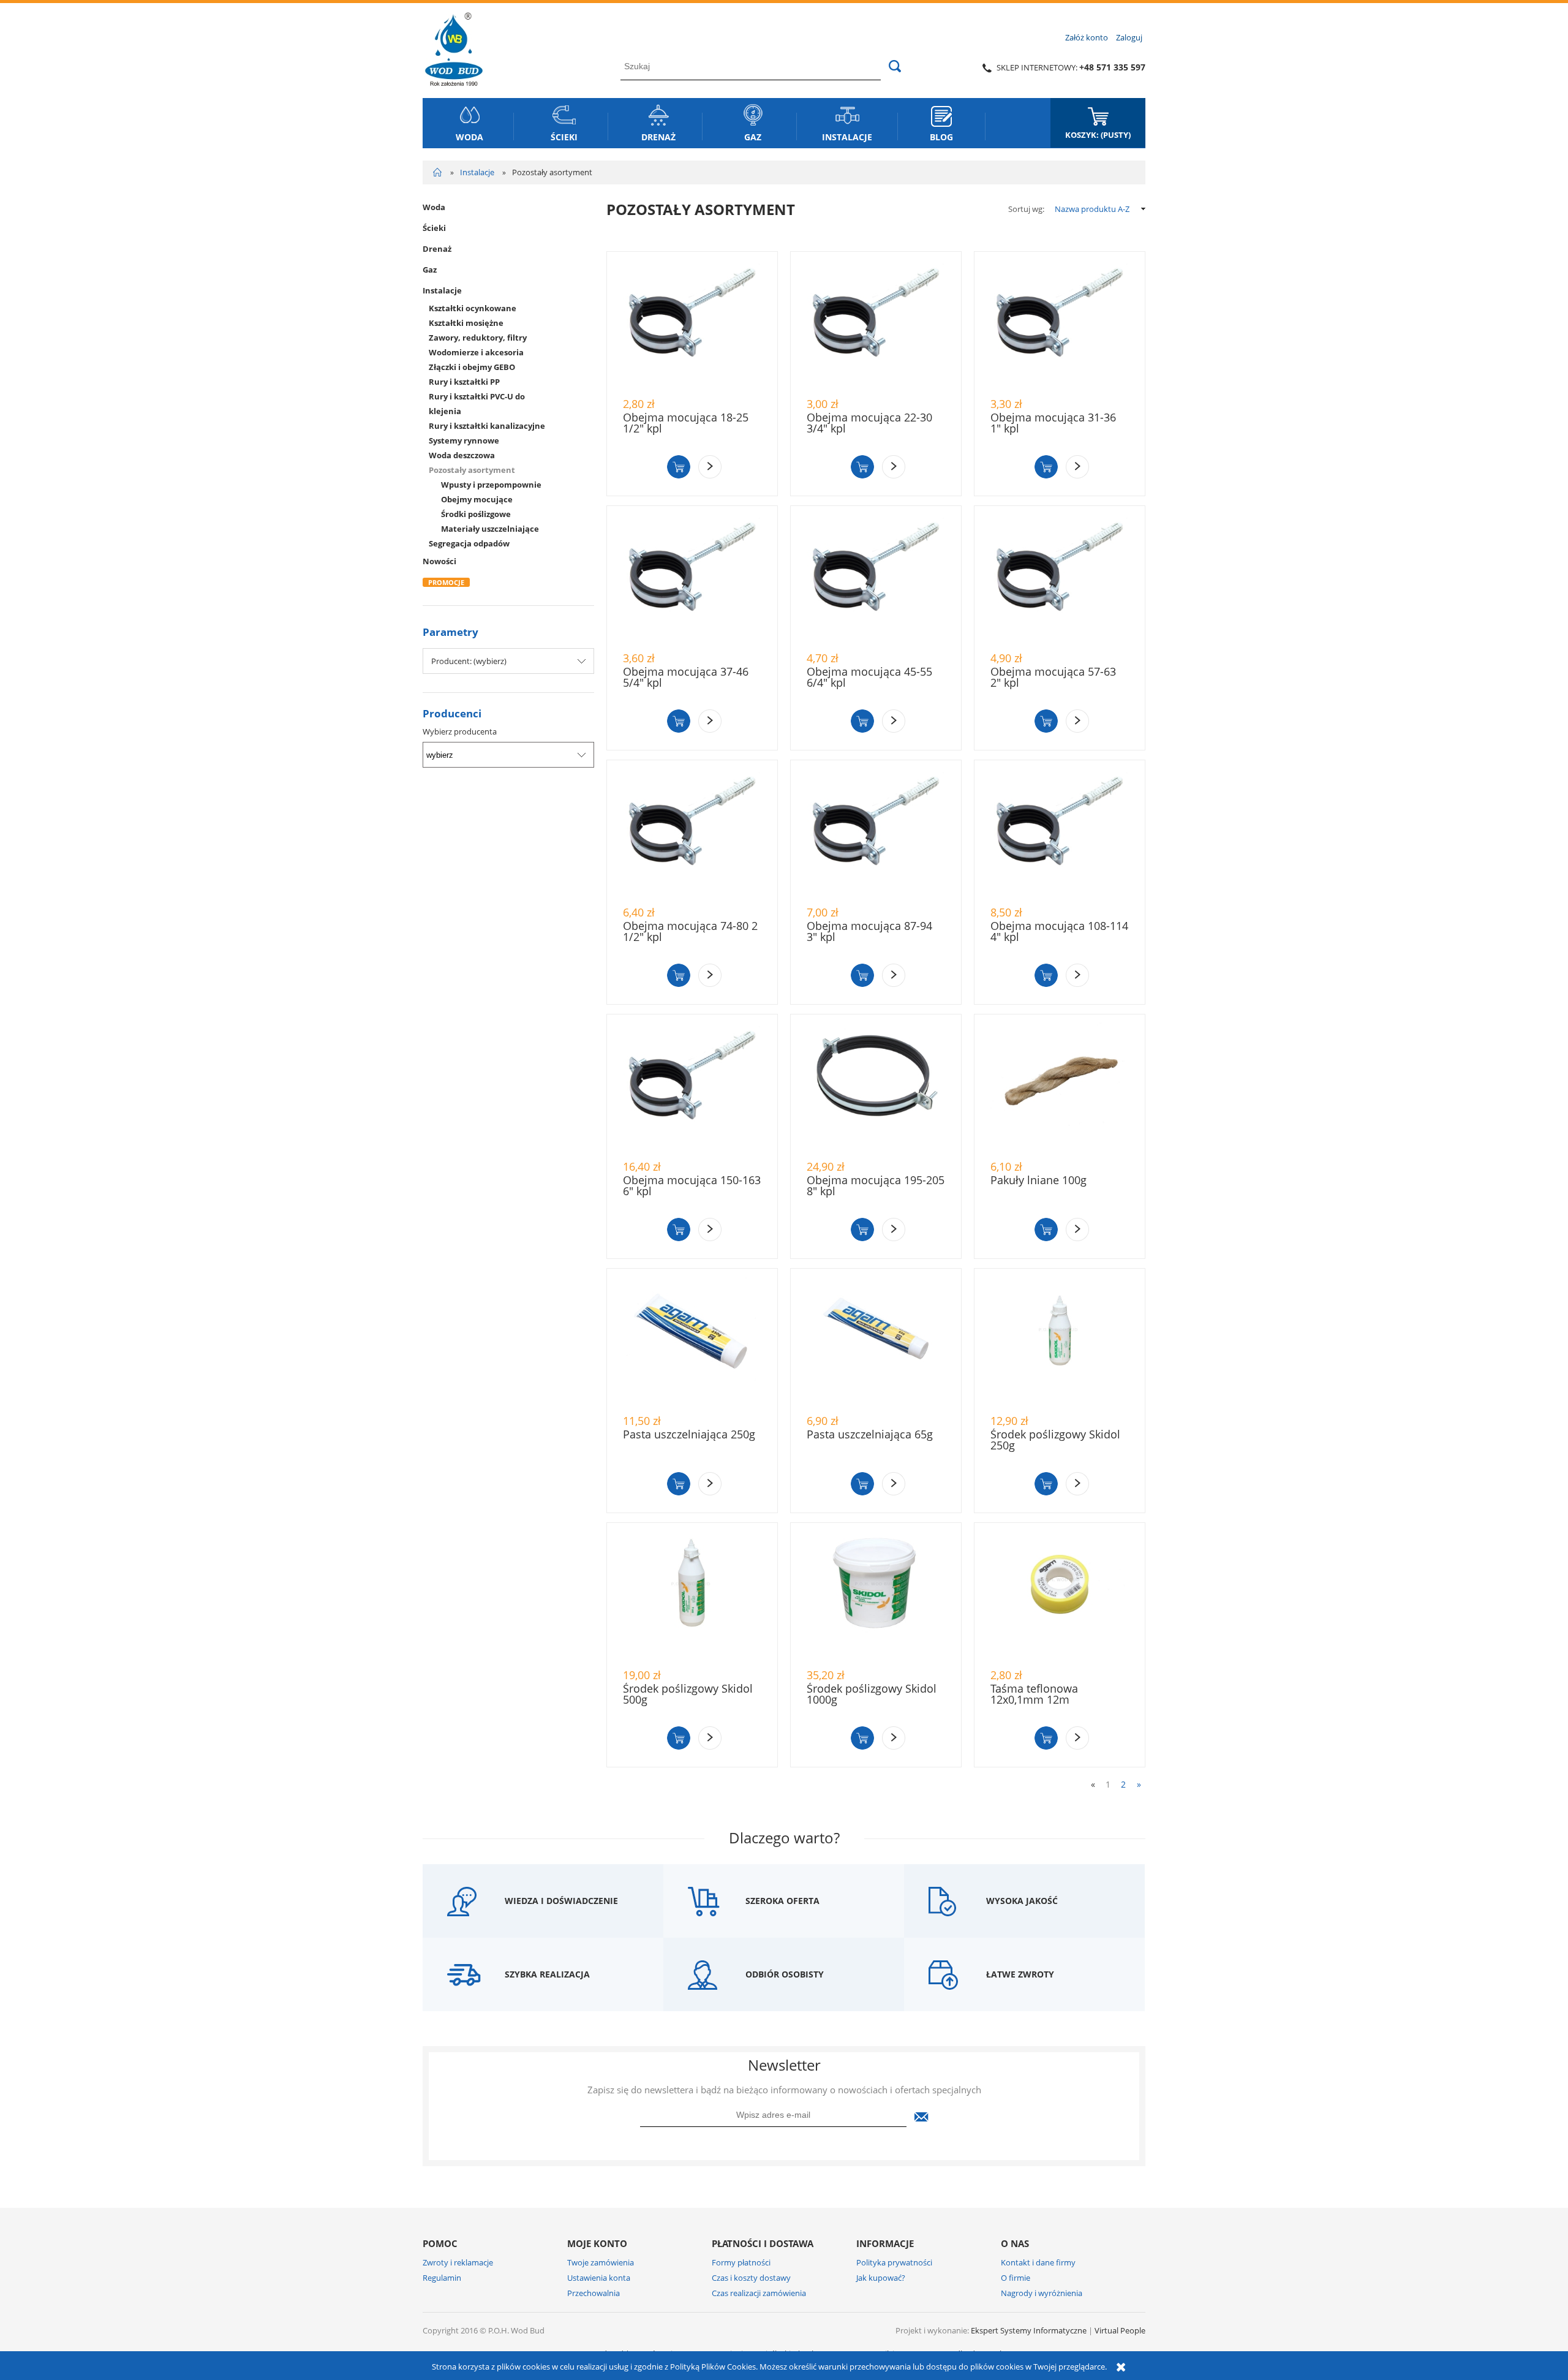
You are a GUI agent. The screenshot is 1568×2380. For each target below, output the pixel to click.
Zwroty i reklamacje (458, 2262)
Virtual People (1120, 2330)
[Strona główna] (454, 47)
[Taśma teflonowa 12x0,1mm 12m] (1060, 1595)
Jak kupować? (881, 2278)
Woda (434, 207)
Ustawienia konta (599, 2278)
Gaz (430, 270)
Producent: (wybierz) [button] (469, 661)
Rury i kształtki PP (464, 382)
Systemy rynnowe (464, 440)
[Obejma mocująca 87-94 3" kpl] (876, 833)
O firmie (1016, 2278)
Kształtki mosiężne (466, 323)
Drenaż (437, 249)
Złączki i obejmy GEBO (472, 367)
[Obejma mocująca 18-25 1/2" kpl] (692, 324)
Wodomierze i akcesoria (476, 352)
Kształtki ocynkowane (473, 308)
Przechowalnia (594, 2293)
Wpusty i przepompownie (491, 485)
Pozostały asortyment (472, 470)
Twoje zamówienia (601, 2262)
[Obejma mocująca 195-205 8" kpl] (876, 1087)
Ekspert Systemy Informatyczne (1029, 2330)
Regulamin (442, 2278)
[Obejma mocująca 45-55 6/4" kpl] (876, 578)
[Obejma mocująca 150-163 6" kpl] (692, 1087)
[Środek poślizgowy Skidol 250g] (1060, 1341)
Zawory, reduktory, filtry (478, 338)
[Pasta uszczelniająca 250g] (692, 1341)
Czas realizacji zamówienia (759, 2293)
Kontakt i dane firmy (1038, 2262)
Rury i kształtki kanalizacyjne (487, 426)
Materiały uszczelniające (490, 529)
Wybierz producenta (460, 731)
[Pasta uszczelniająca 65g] (876, 1341)
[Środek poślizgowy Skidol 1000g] (876, 1595)
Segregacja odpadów (469, 543)
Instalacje (442, 290)
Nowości (439, 561)
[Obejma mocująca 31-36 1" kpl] (1060, 324)
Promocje (446, 582)
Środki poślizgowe (476, 514)
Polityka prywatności (894, 2262)
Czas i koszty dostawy (751, 2278)
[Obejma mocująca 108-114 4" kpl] (1060, 833)
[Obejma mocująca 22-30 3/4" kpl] (876, 324)
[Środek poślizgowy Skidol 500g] (692, 1595)
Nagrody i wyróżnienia (1042, 2293)
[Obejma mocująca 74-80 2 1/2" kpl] (692, 833)
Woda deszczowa (462, 455)
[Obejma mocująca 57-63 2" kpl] (1060, 578)
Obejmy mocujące (477, 499)
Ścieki (434, 228)
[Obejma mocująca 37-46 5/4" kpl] (692, 578)
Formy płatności (741, 2262)
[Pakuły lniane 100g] (1060, 1087)
